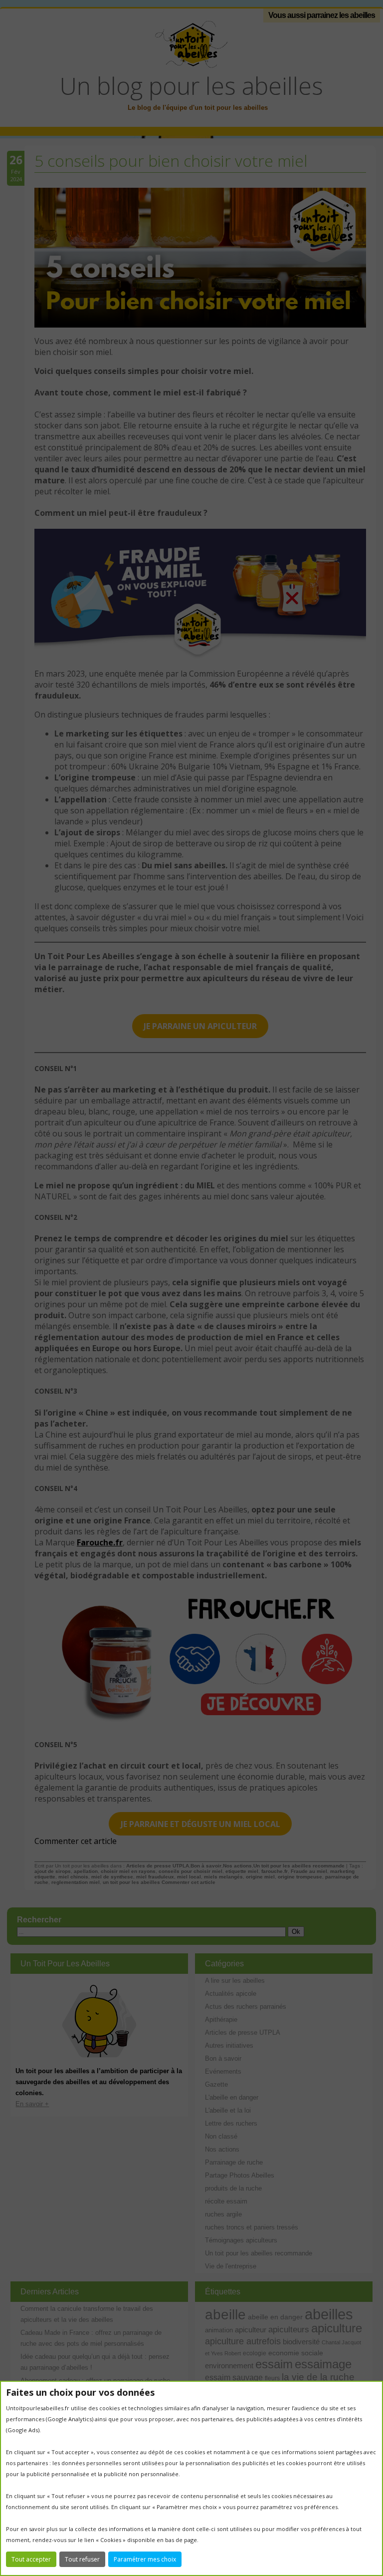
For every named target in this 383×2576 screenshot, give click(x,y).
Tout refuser (82, 2559)
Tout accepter (31, 2559)
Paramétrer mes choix (145, 2559)
